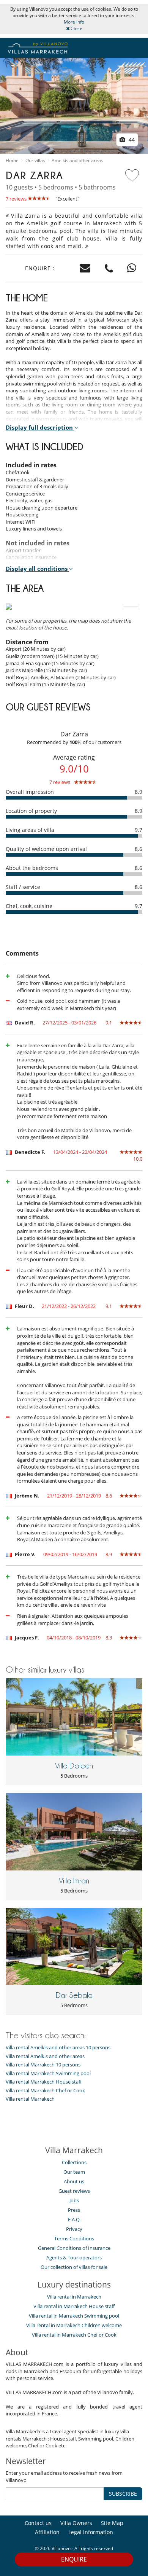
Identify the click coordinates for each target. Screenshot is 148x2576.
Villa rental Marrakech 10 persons (43, 2065)
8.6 (139, 849)
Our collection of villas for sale (74, 2267)
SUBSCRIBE (123, 2494)
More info (74, 22)
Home (12, 161)
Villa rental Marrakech (30, 2099)
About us (74, 2181)
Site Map (112, 2523)
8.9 (139, 792)
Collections (74, 2162)
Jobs (74, 2200)
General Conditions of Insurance (74, 2248)
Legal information (91, 2532)
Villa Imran (74, 1881)
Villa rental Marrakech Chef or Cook (45, 2091)
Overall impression (30, 792)
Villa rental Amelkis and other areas (45, 2056)
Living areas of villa (30, 830)
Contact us (38, 2523)
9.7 (139, 830)
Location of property (31, 811)
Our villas (35, 161)
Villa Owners (76, 2523)
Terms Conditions (74, 2238)
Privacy (74, 2229)
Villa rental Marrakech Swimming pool (48, 2073)
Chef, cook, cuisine (29, 906)
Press (74, 2210)
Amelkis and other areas (77, 161)
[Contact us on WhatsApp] (132, 268)
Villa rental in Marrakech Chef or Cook (74, 2335)
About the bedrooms (32, 868)
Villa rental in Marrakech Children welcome (74, 2325)
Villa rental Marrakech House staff (44, 2082)
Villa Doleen (74, 1766)
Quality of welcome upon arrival (46, 849)
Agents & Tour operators (74, 2257)
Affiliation (47, 2532)
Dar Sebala (74, 1995)
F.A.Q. (74, 2219)
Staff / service (23, 887)
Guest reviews (74, 2191)
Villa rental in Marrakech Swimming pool (74, 2316)
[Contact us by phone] (109, 268)
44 (131, 139)
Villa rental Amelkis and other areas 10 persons (58, 2048)
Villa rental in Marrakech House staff (74, 2306)
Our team (74, 2172)
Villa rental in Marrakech (74, 2297)
